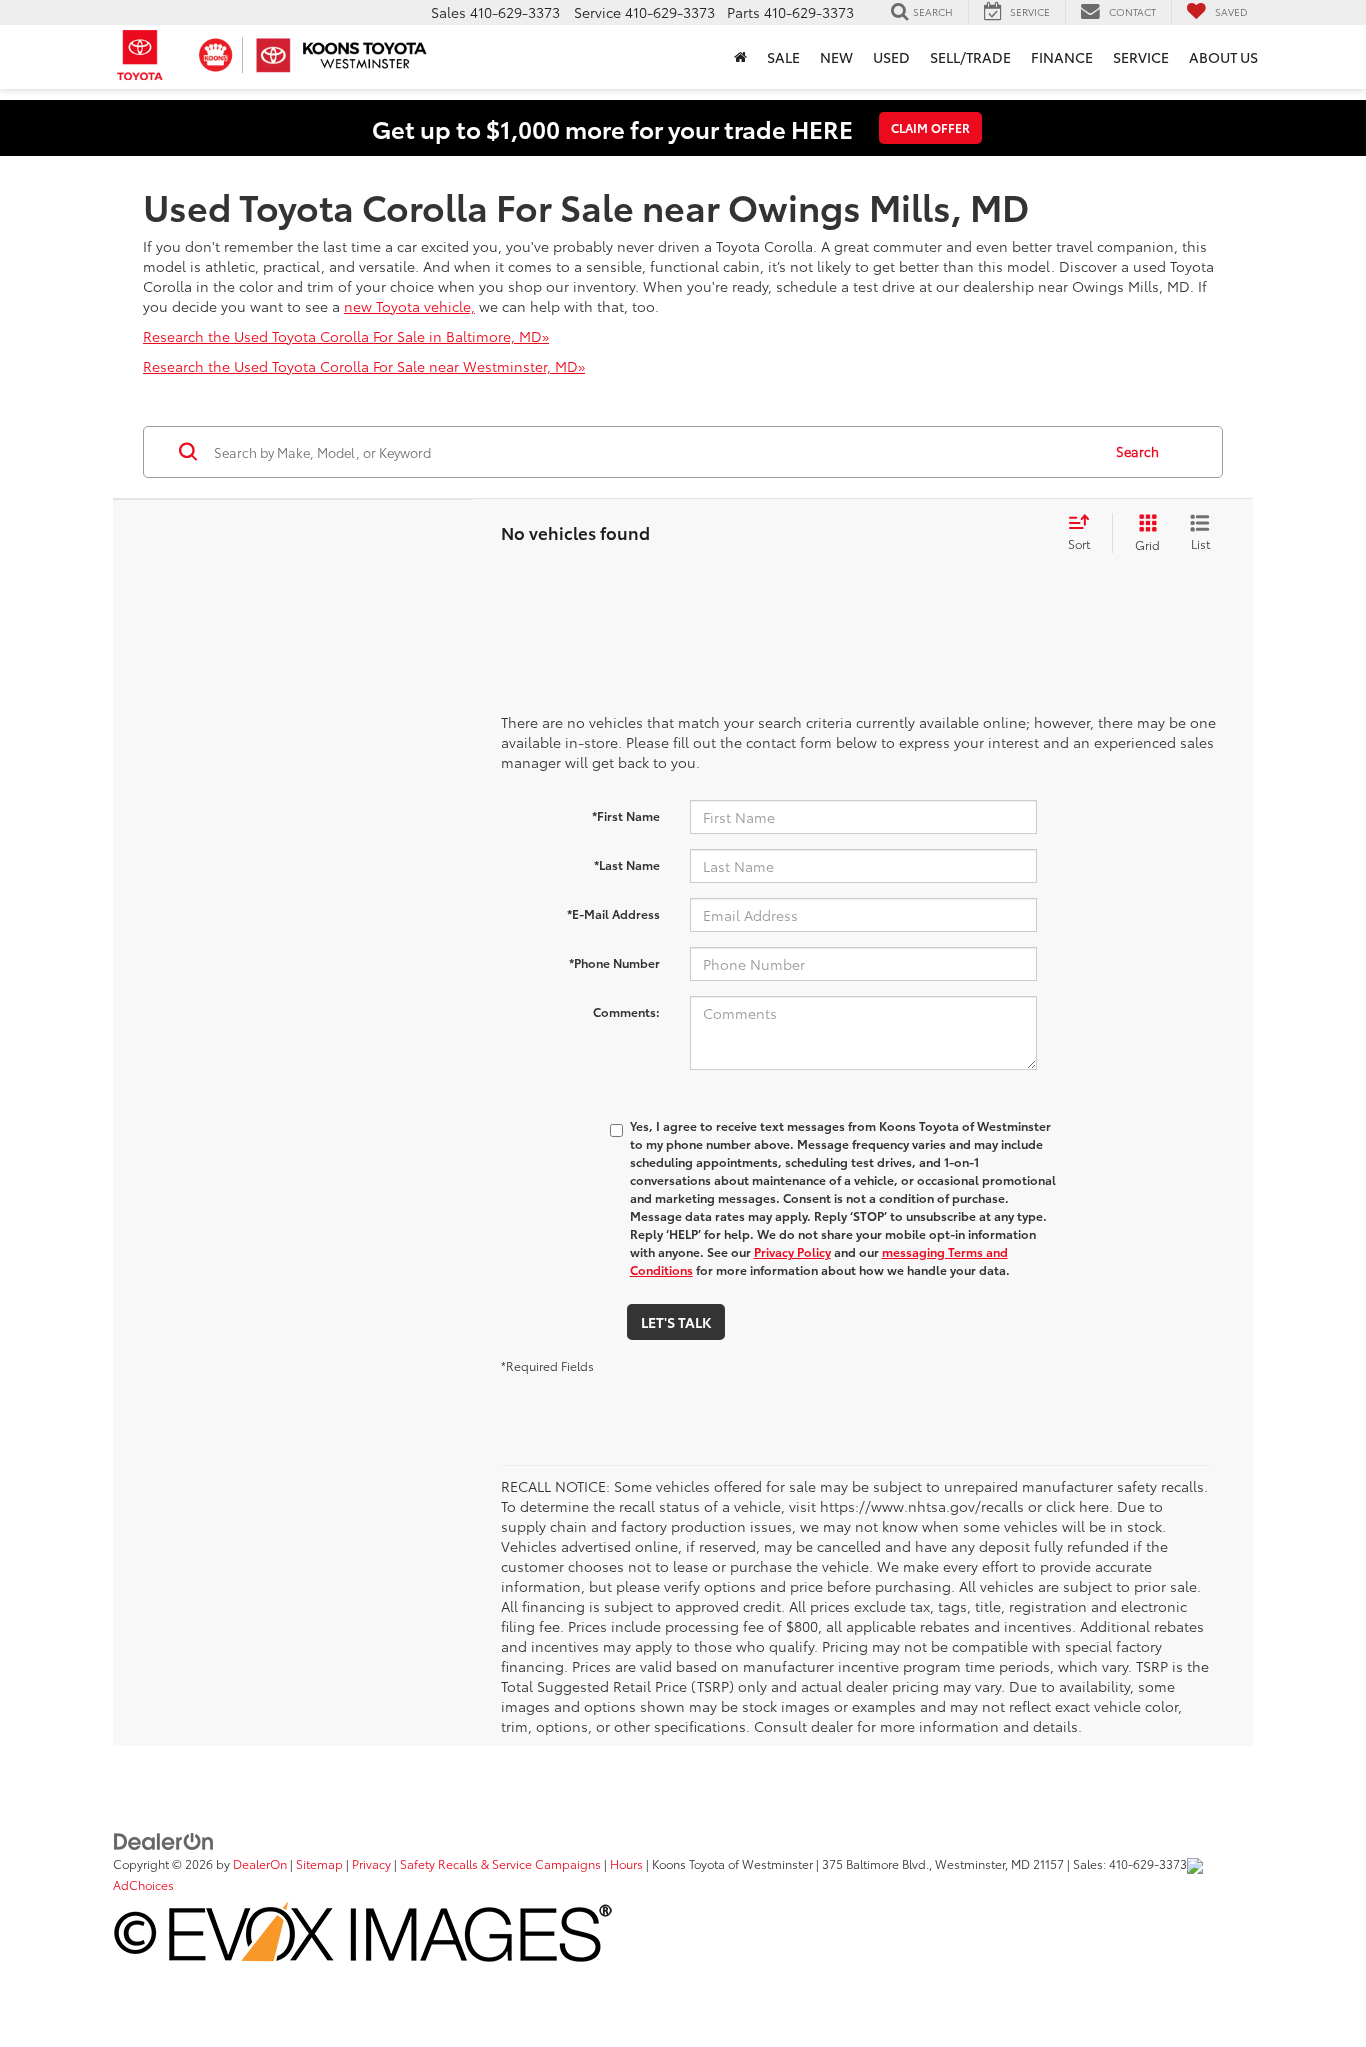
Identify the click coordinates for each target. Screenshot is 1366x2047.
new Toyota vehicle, (409, 306)
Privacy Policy (792, 1251)
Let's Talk (676, 1322)
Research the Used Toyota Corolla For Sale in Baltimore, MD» (346, 336)
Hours (626, 1863)
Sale (783, 57)
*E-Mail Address (613, 913)
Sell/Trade (970, 57)
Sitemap (319, 1863)
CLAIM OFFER (930, 127)
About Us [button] (1223, 57)
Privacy (371, 1863)
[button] (740, 57)
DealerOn (260, 1863)
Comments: (626, 1011)
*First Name (626, 815)
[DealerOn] (164, 1840)
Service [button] (1141, 57)
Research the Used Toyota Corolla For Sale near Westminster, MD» (364, 366)
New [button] (836, 57)
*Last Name (627, 864)
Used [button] (891, 57)
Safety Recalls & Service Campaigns (500, 1863)
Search (1137, 451)
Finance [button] (1062, 57)
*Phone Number (614, 962)
